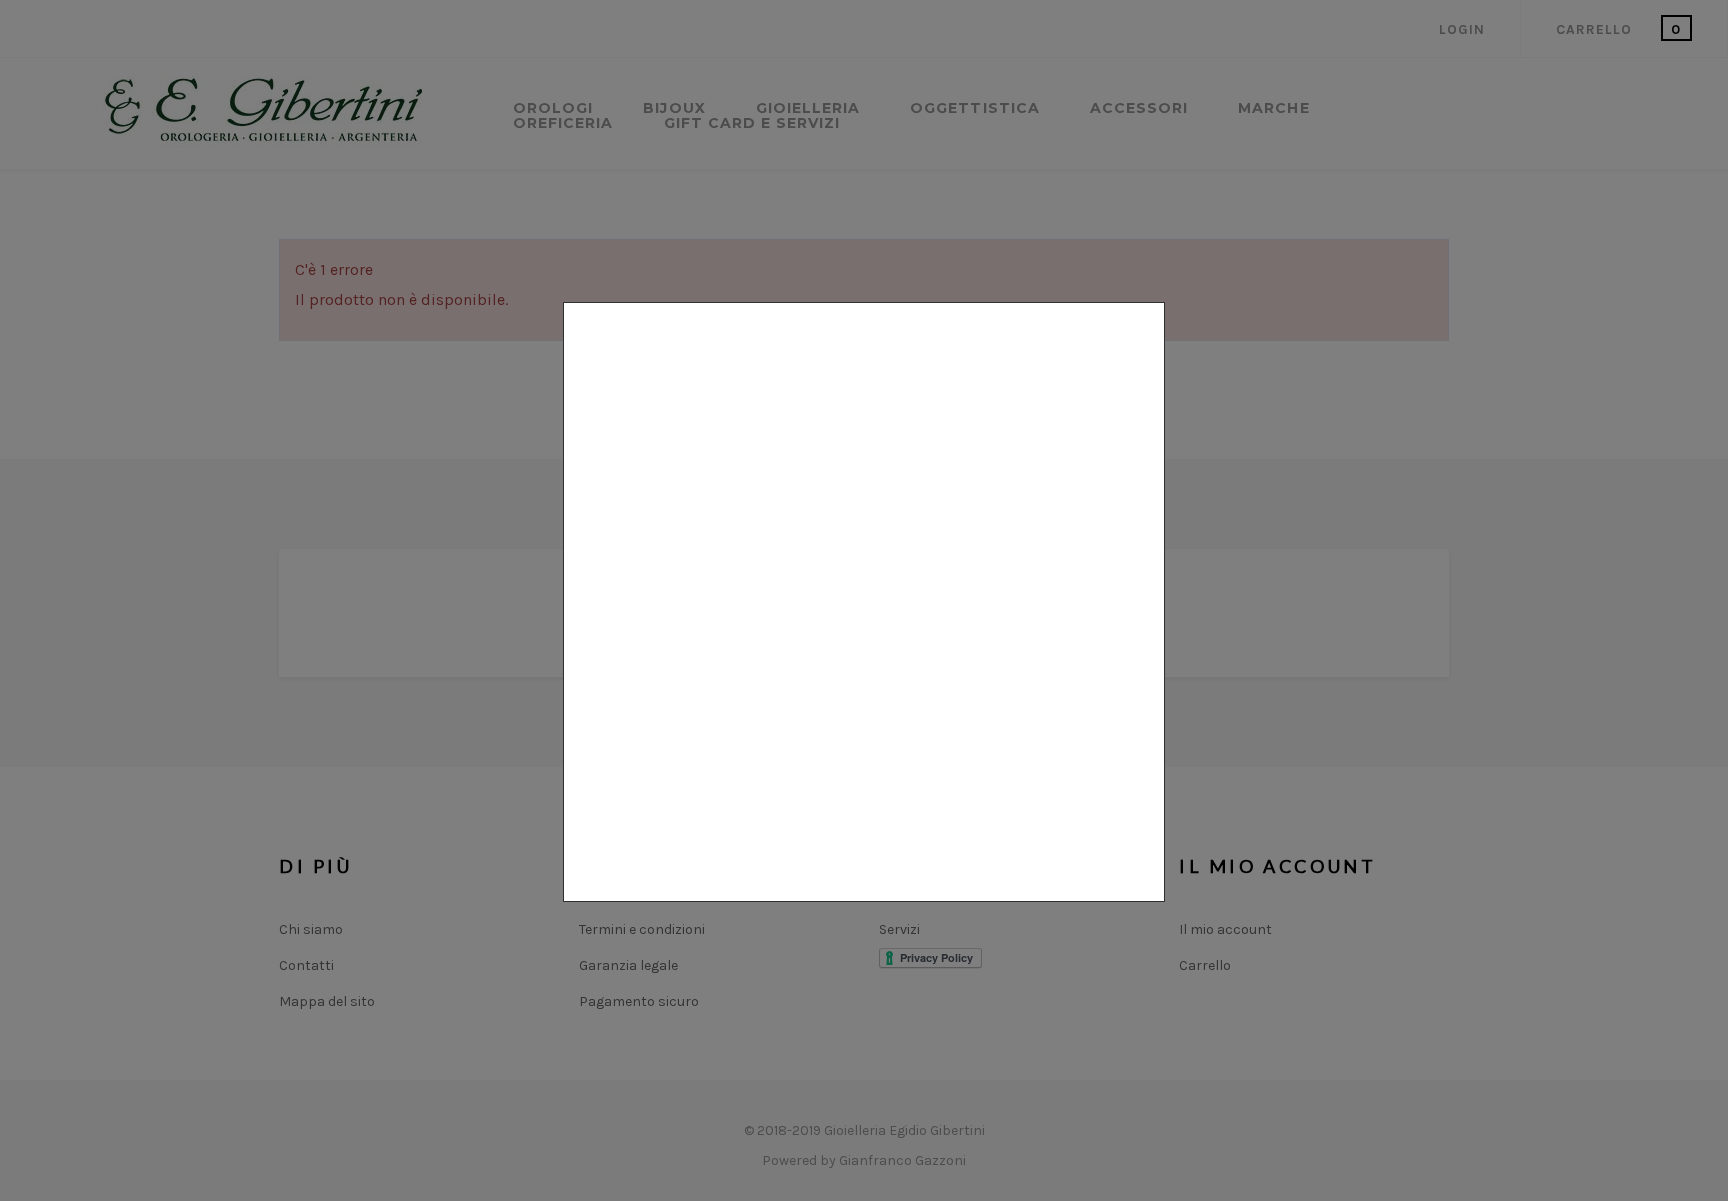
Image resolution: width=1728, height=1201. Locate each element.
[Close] (1157, 912)
